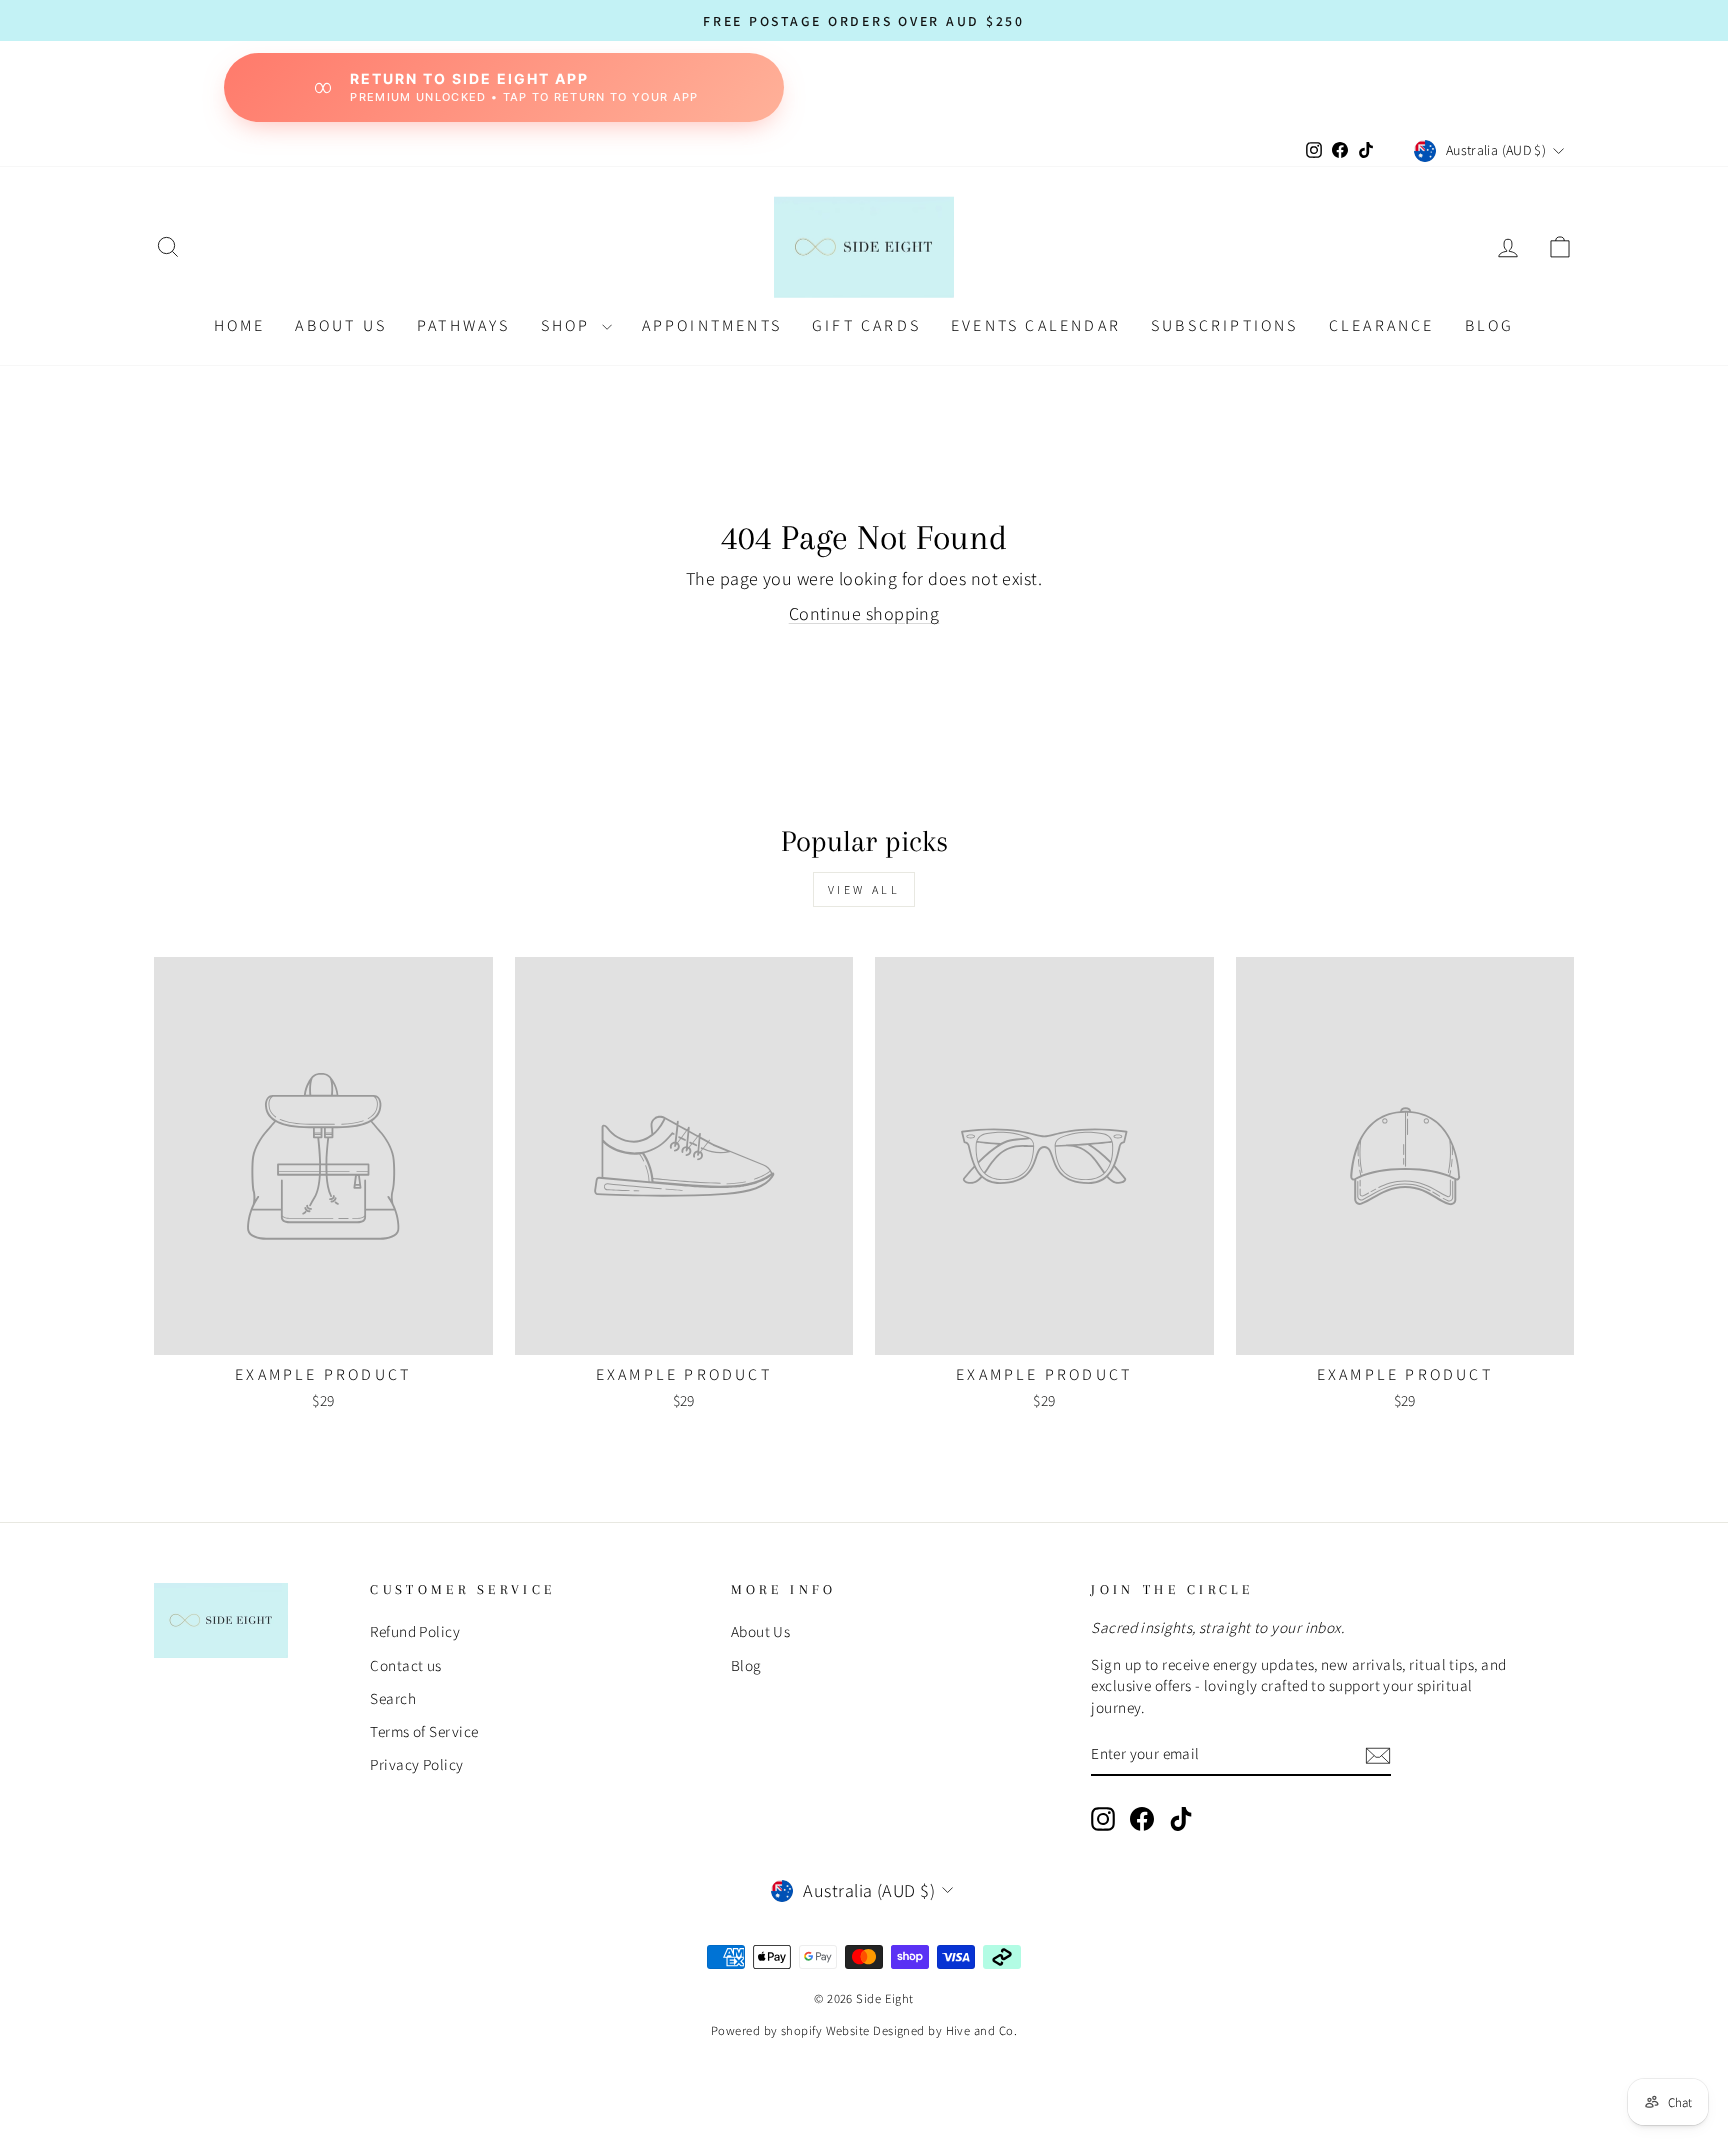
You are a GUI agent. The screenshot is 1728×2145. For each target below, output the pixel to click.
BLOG (1490, 325)
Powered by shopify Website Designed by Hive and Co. (864, 2030)
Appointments (712, 325)
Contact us (406, 1665)
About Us (341, 325)
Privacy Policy (416, 1764)
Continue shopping (864, 613)
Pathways (464, 325)
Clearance (1382, 325)
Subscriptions (1225, 325)
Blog (746, 1665)
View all (864, 889)
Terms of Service (424, 1731)
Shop (569, 325)
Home (240, 325)
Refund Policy (415, 1631)
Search (393, 1698)
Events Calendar (1036, 325)
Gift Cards (866, 325)
